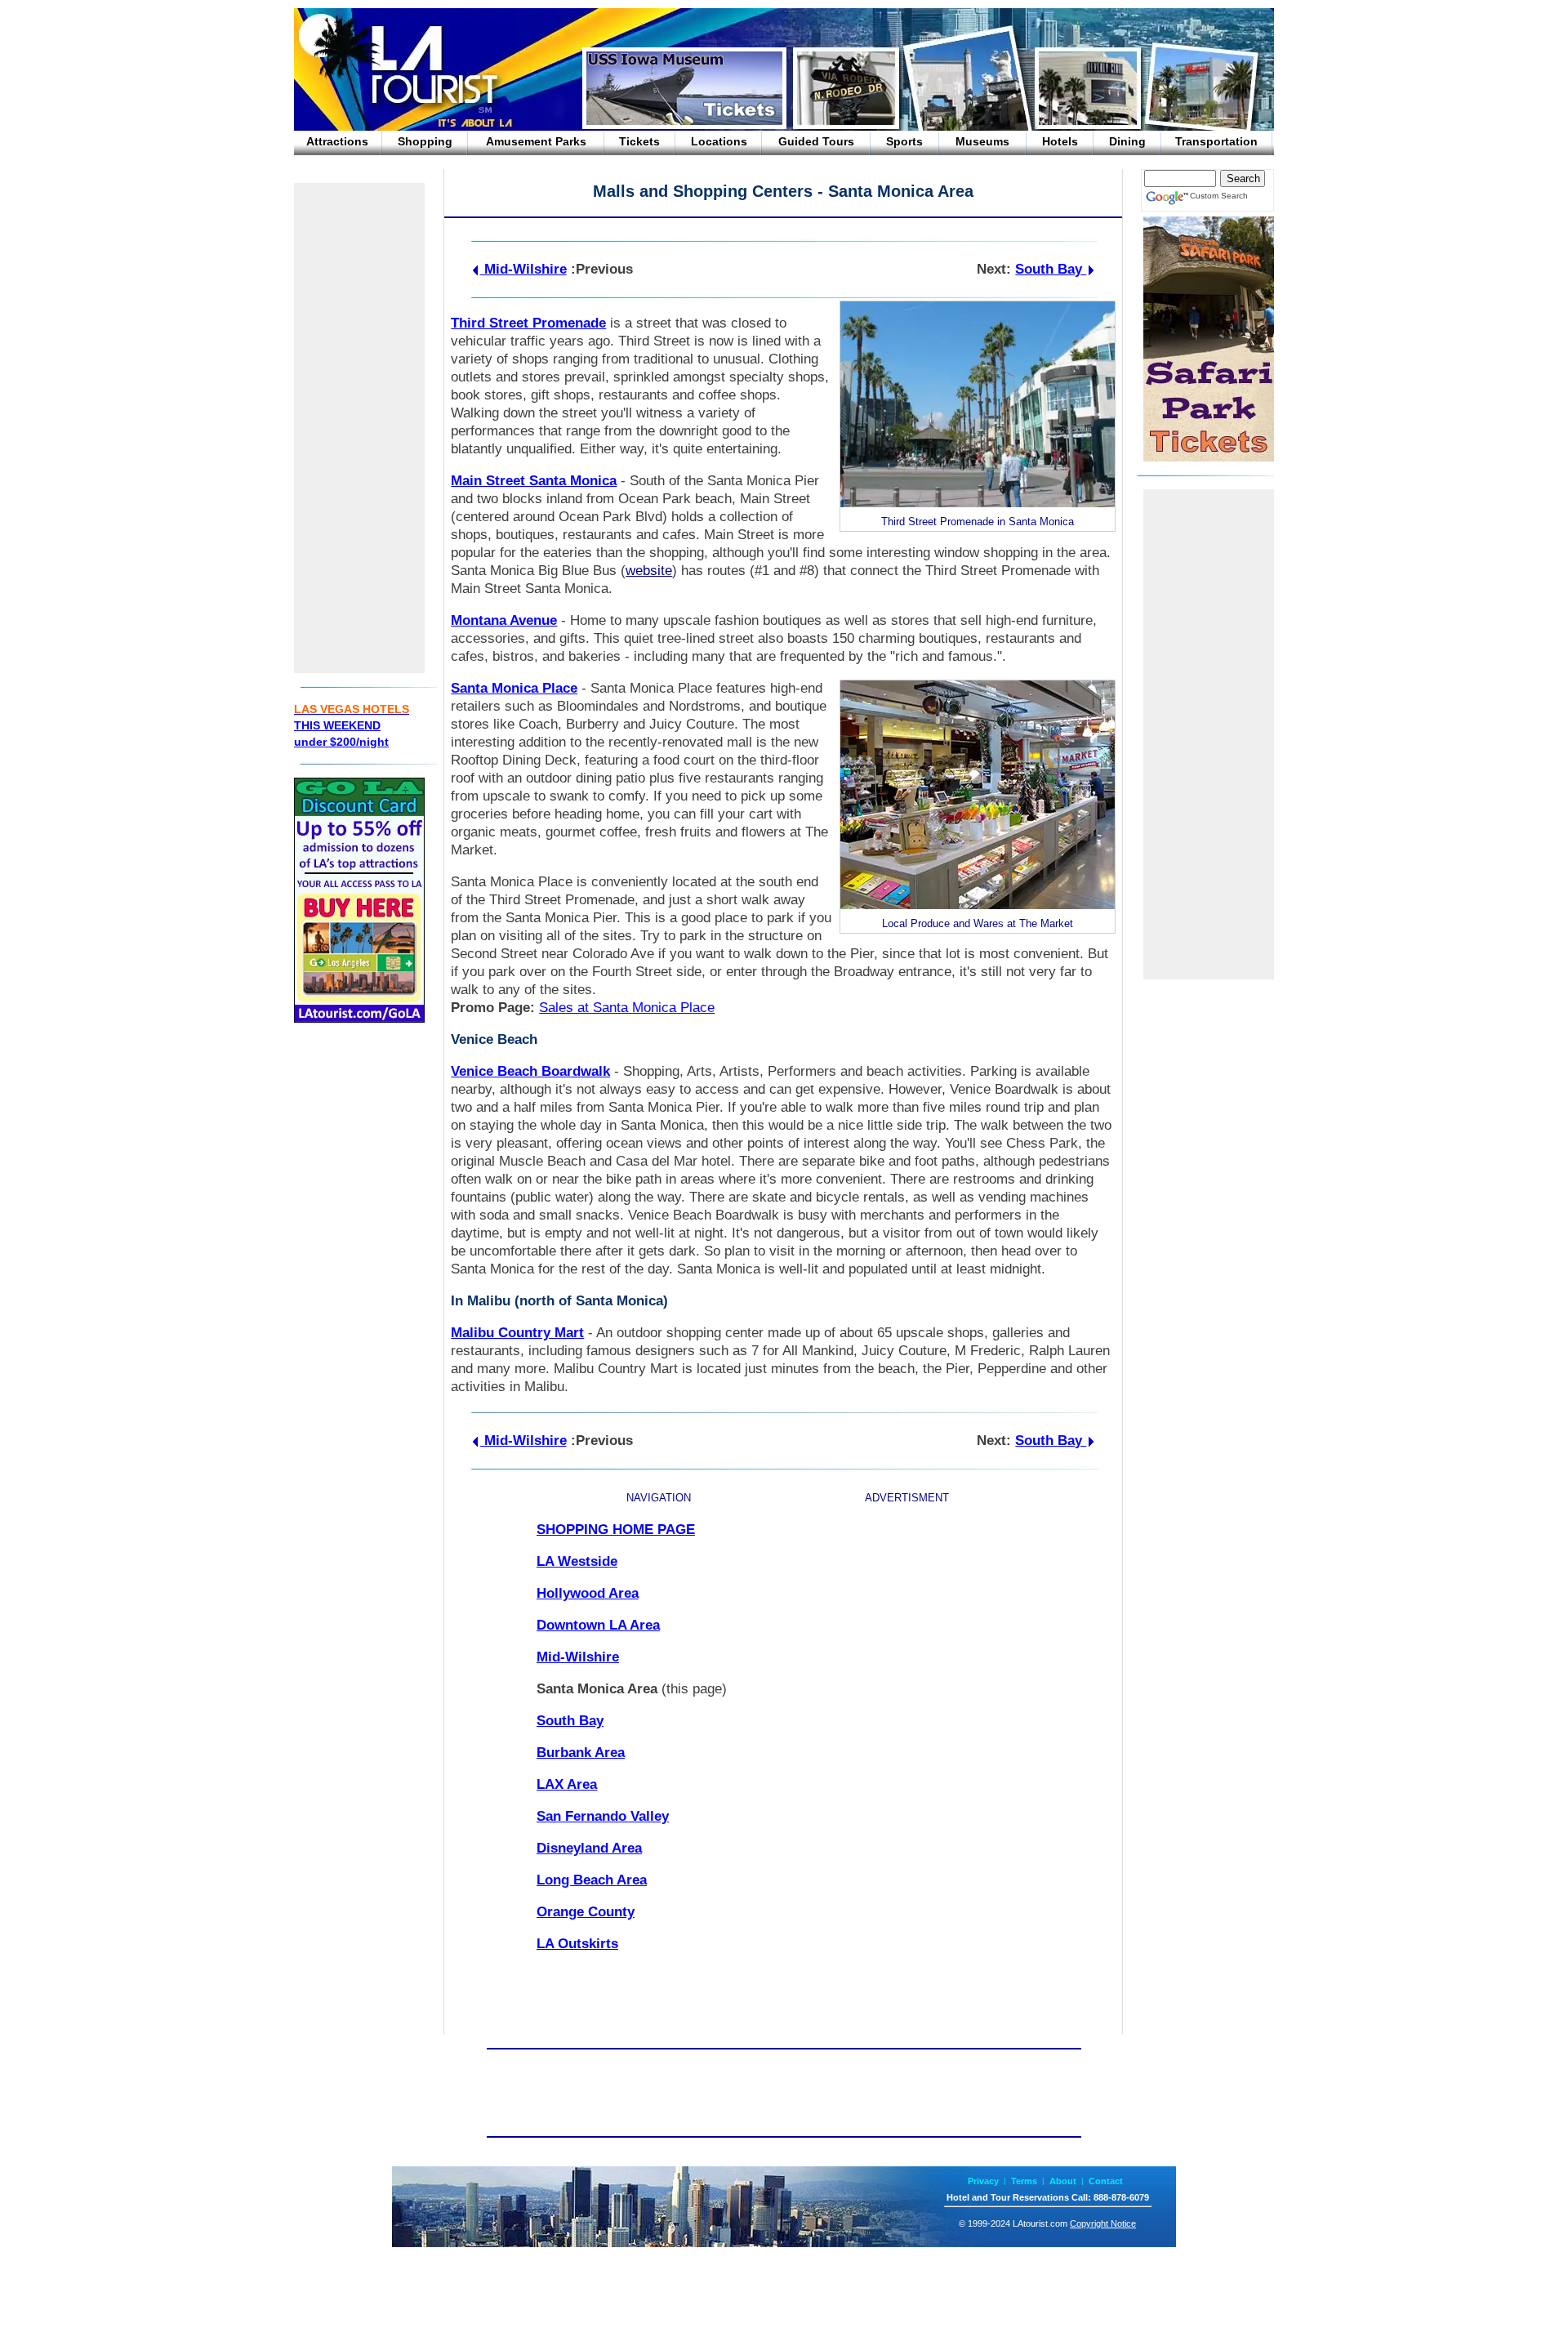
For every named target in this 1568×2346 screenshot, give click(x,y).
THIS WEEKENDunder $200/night (352, 725)
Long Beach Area (592, 1880)
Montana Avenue (504, 620)
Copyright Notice (1103, 2223)
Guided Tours (816, 141)
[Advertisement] (359, 428)
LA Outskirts (577, 1944)
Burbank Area (581, 1753)
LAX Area (567, 1784)
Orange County (586, 1912)
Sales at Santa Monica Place (627, 1008)
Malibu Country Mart (517, 1333)
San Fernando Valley (603, 1816)
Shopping (425, 141)
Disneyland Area (589, 1848)
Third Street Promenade (528, 323)
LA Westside (577, 1561)
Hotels (1060, 141)
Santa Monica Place (514, 688)
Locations (719, 141)
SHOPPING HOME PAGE (616, 1530)
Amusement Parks (536, 141)
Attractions (337, 141)
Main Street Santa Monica (534, 481)
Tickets (639, 141)
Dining (1127, 141)
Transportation (1216, 141)
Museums (982, 141)
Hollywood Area (588, 1593)
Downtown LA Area (598, 1625)
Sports (904, 141)
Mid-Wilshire (523, 269)
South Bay (1051, 269)
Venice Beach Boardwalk (530, 1071)
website (649, 571)
